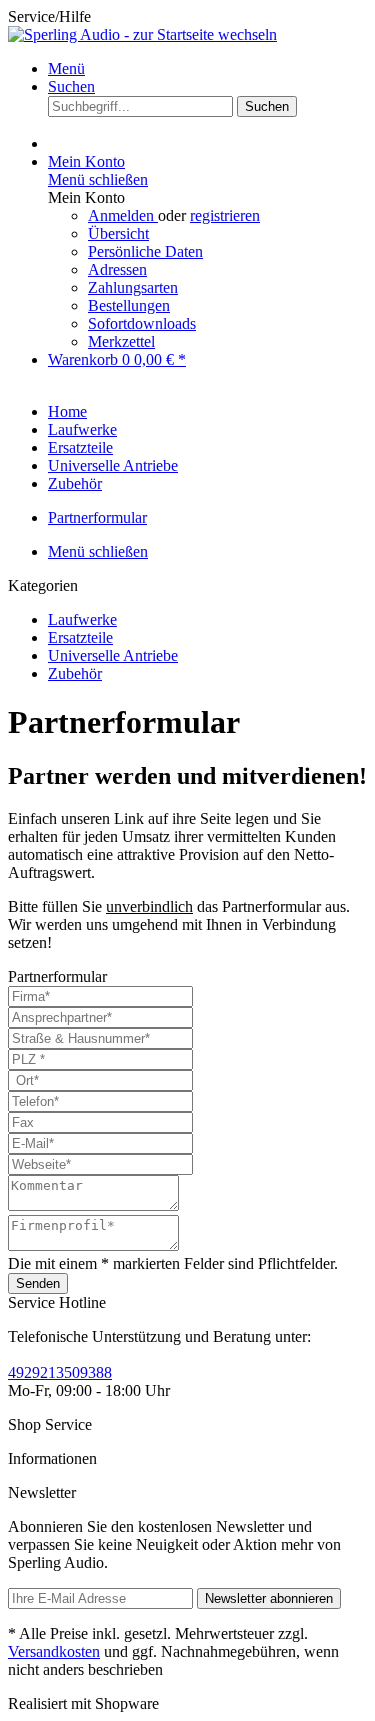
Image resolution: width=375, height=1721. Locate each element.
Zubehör (75, 673)
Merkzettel (121, 341)
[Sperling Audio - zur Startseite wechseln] (142, 34)
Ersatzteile (80, 637)
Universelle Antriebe (113, 655)
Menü (66, 68)
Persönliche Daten (145, 251)
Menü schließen (98, 179)
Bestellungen (129, 305)
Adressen (117, 269)
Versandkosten (54, 1651)
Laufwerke (82, 619)
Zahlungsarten (133, 287)
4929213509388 (60, 1372)
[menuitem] (207, 69)
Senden (38, 1283)
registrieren (225, 215)
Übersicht (118, 233)
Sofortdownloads (142, 323)
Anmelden (123, 215)
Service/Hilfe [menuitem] (49, 16)
